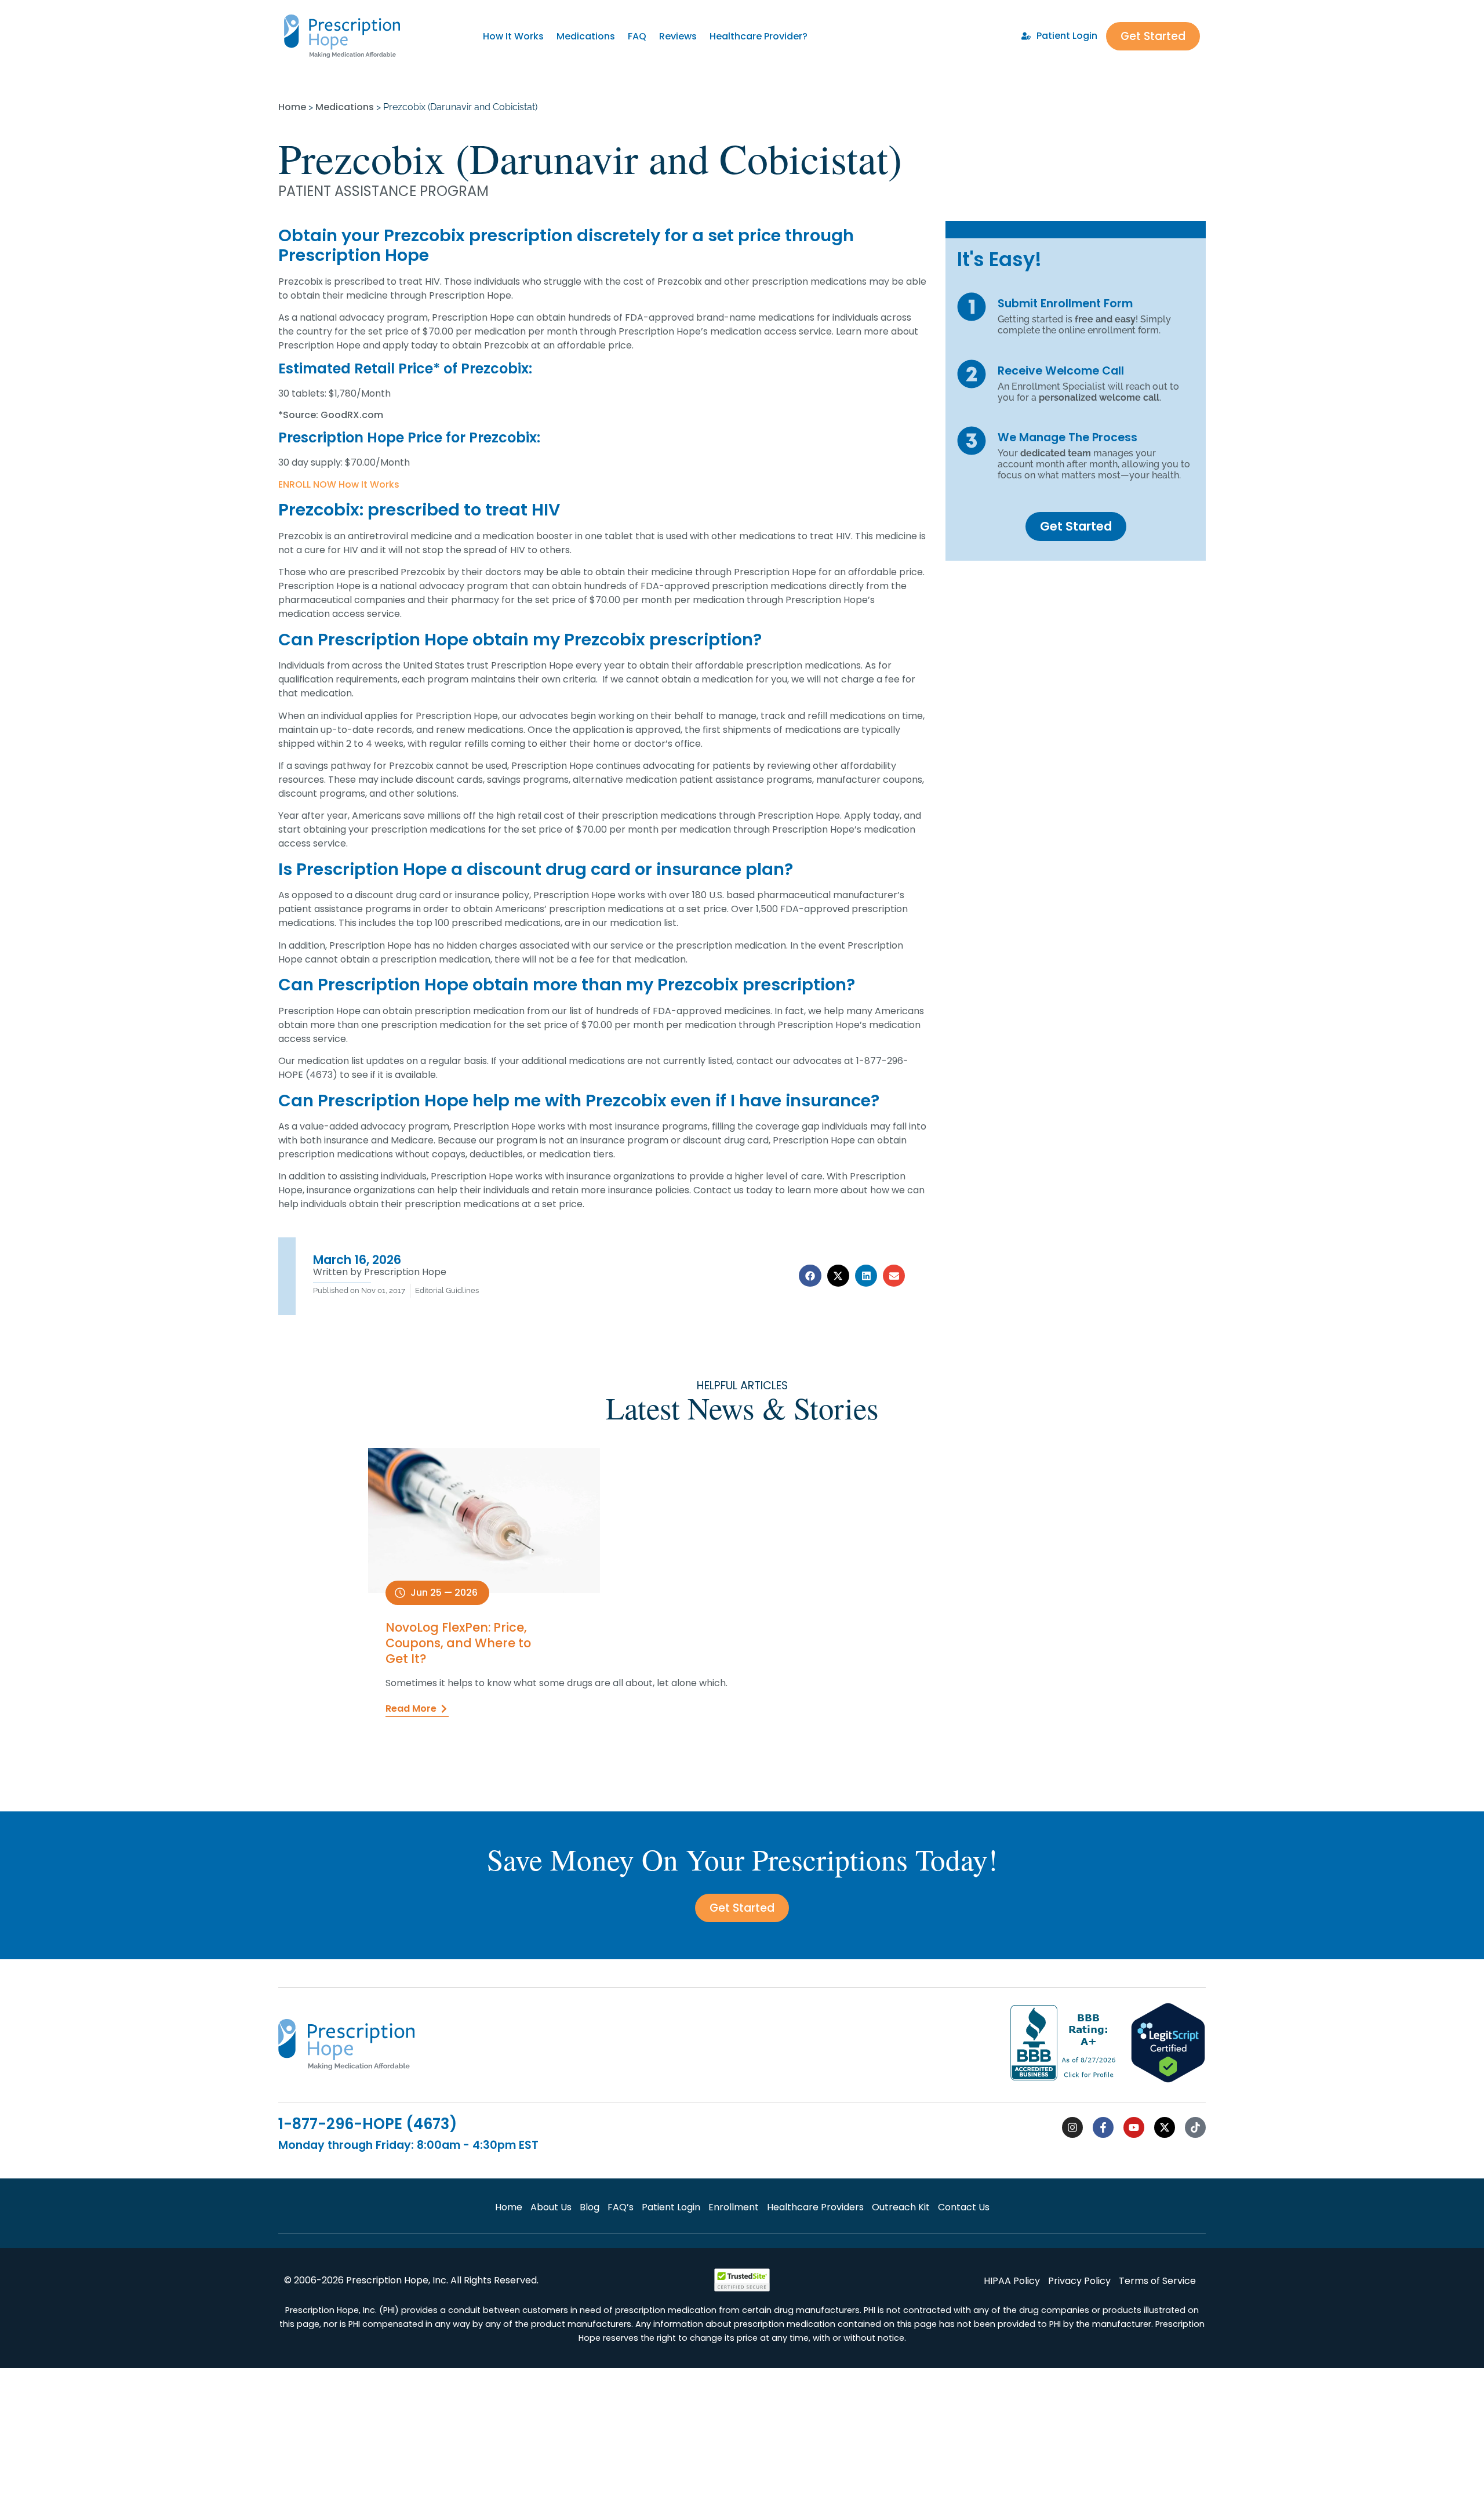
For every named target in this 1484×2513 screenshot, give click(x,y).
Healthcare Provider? (759, 36)
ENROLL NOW (307, 484)
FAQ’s (621, 2207)
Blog (590, 2207)
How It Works (513, 36)
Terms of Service (1157, 2281)
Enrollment (734, 2207)
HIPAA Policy (1012, 2281)
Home (292, 107)
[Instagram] (1072, 2127)
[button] (810, 1276)
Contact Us (964, 2207)
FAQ (637, 36)
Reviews (678, 36)
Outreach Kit (901, 2207)
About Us (551, 2207)
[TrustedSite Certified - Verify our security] (742, 2288)
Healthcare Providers (815, 2207)
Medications (586, 36)
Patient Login (671, 2207)
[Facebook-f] (1103, 2127)
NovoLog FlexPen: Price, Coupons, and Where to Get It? (458, 1643)
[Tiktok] (1195, 2127)
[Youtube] (1134, 2127)
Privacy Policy (1079, 2281)
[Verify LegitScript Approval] (1168, 2080)
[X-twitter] (1165, 2127)
